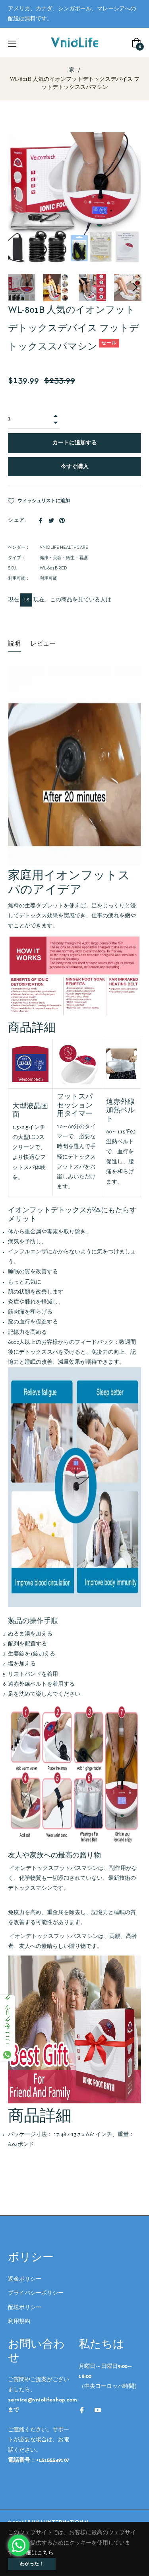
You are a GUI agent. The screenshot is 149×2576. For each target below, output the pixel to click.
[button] (135, 287)
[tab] (14, 645)
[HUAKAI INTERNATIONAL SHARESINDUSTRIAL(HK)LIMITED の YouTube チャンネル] (98, 2410)
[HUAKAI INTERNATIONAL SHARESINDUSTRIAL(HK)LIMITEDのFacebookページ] (82, 2410)
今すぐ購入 (75, 467)
